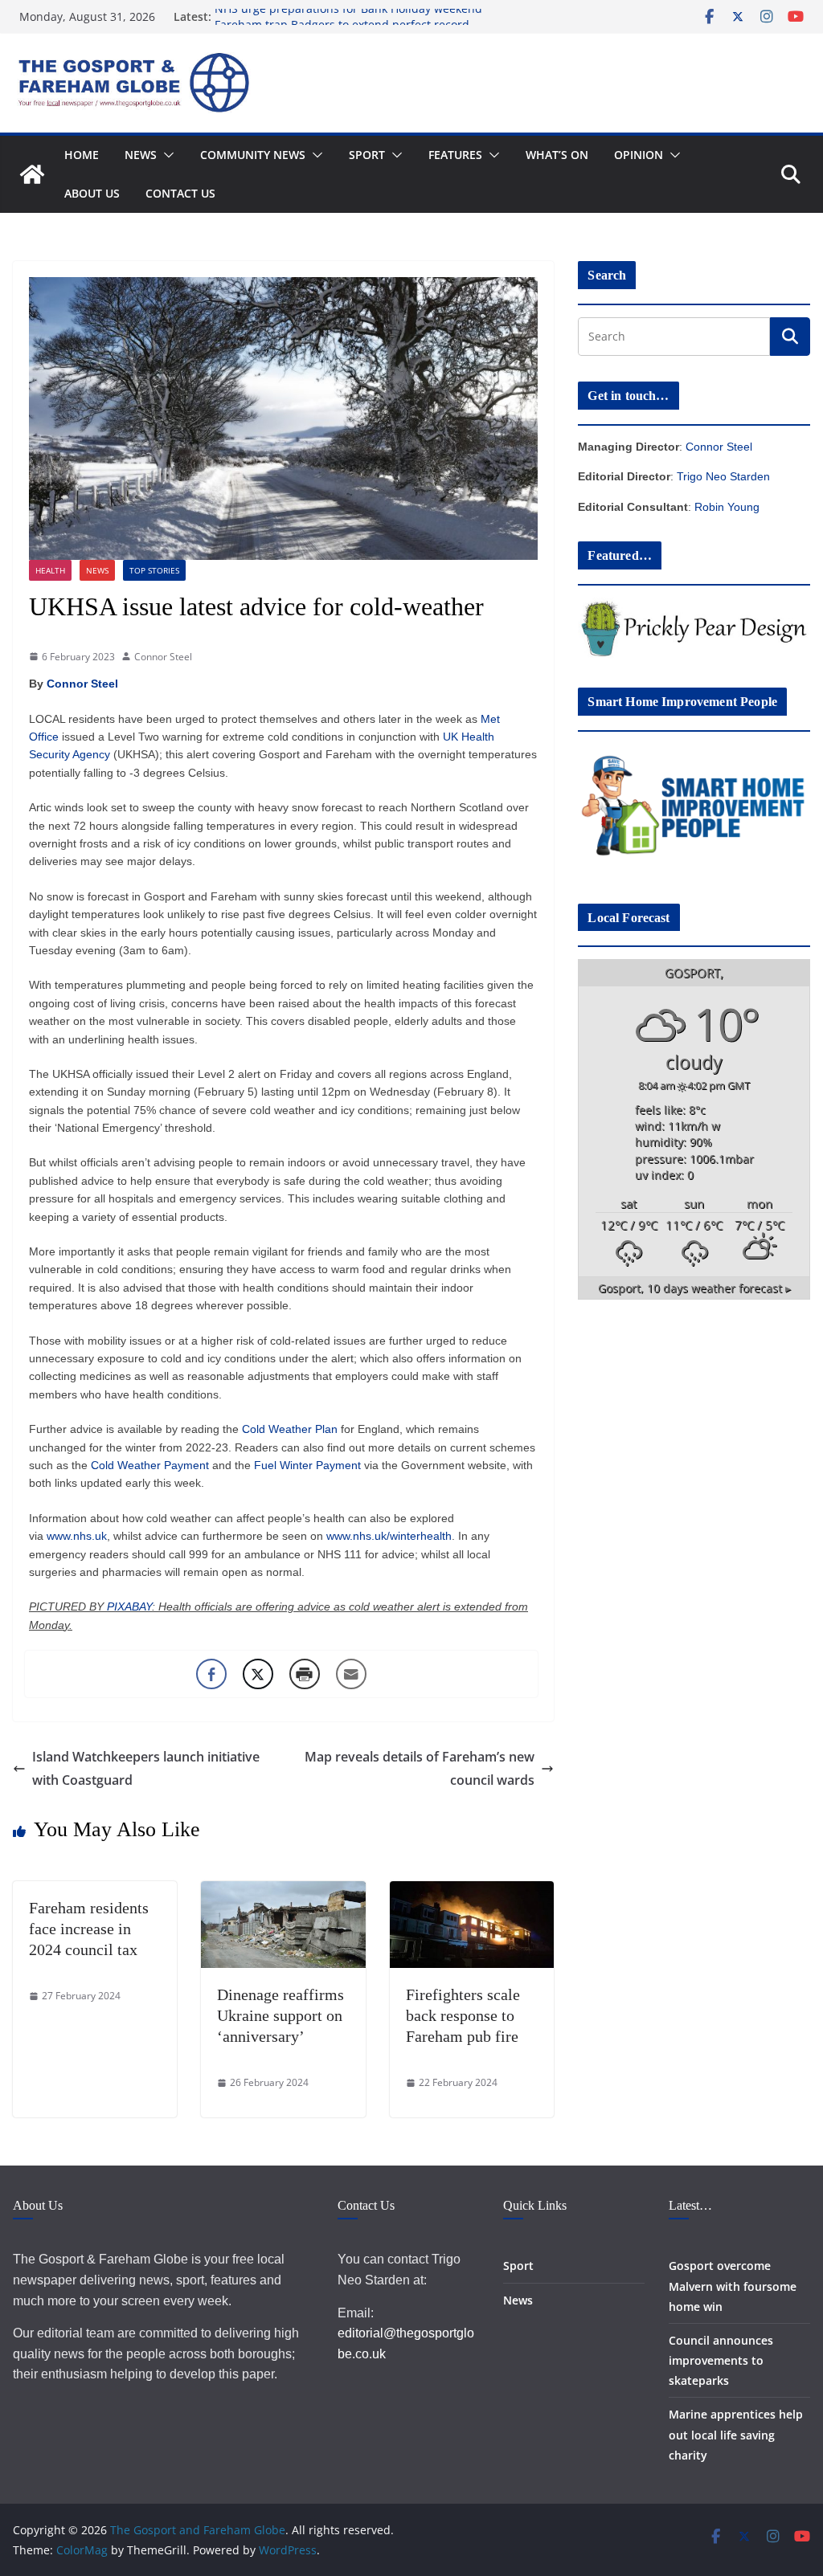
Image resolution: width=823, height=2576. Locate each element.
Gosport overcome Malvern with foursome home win (733, 2286)
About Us (92, 193)
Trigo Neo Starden (723, 476)
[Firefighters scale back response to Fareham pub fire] (472, 1892)
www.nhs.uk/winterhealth (389, 1536)
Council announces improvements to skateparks (721, 2360)
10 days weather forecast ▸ (694, 1288)
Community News (253, 155)
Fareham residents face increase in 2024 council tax (89, 1929)
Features (455, 155)
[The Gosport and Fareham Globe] (32, 174)
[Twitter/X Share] (258, 1674)
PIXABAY (129, 1606)
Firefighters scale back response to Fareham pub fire (463, 2015)
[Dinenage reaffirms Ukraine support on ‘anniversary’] (283, 1892)
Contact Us (180, 193)
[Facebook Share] (211, 1674)
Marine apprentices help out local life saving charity (736, 2434)
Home (82, 155)
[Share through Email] (351, 1674)
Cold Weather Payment (150, 1465)
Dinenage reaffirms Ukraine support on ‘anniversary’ (280, 2015)
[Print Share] (305, 1674)
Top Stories (154, 570)
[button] (166, 155)
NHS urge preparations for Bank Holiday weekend (348, 16)
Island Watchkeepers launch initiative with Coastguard (146, 1768)
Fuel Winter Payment (307, 1465)
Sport (367, 155)
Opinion (639, 155)
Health (50, 570)
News (141, 155)
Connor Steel (163, 657)
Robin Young (727, 507)
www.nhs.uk (77, 1536)
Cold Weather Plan (290, 1429)
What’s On (557, 155)
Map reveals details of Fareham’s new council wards (420, 1768)
